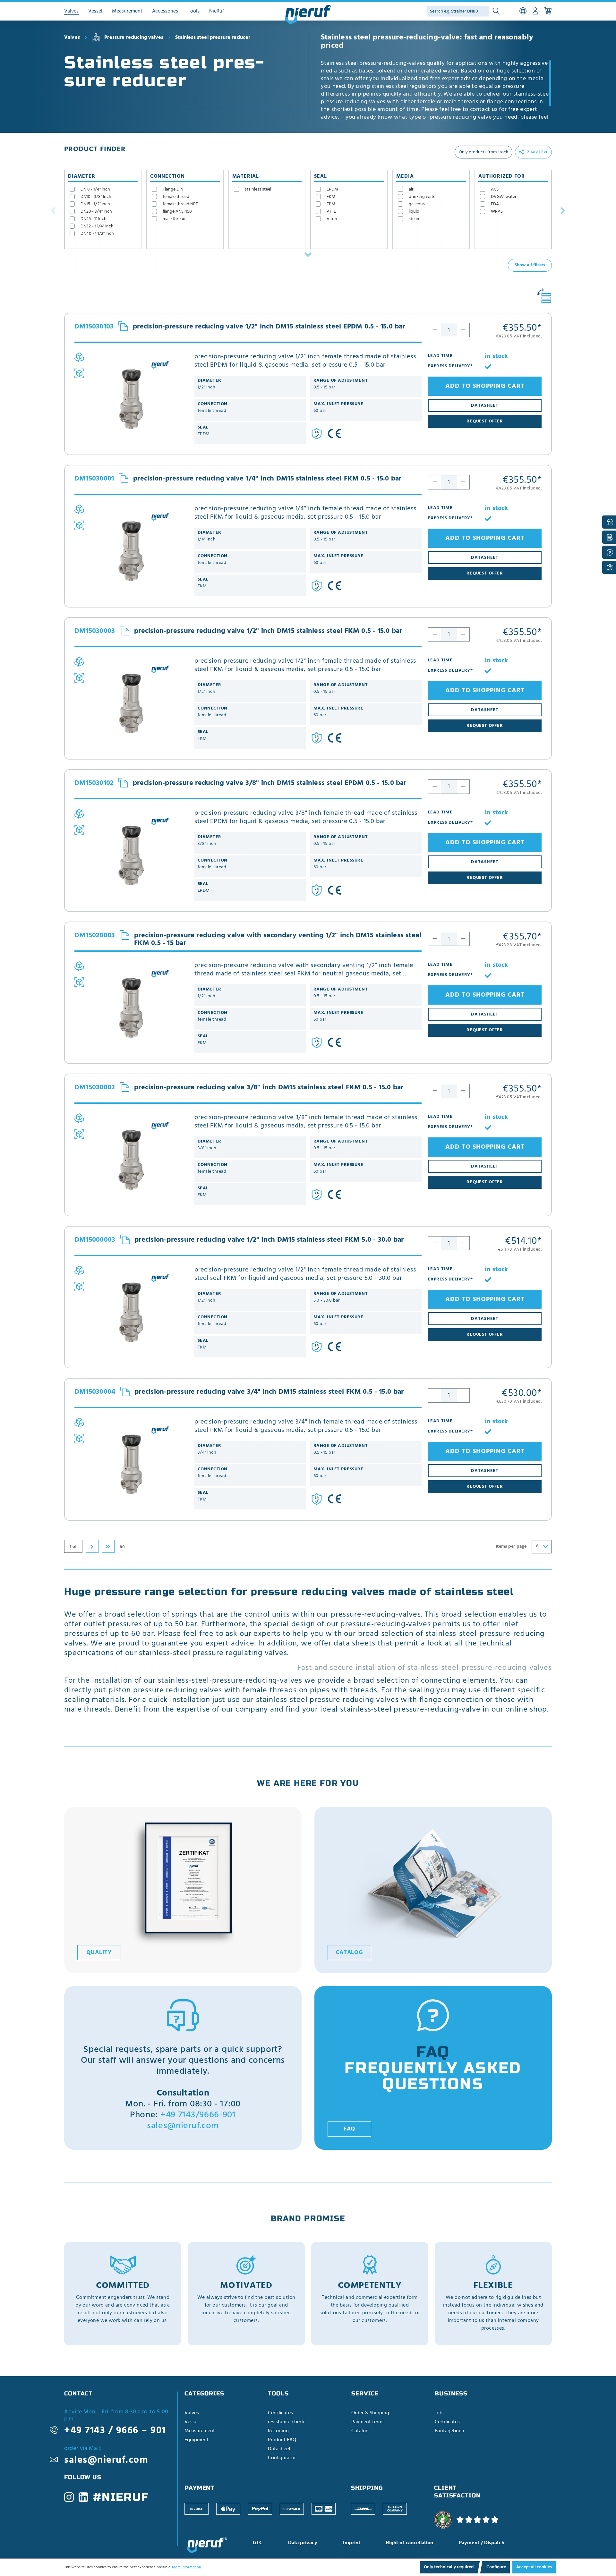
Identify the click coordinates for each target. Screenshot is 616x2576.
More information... (187, 2567)
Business (451, 2393)
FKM (331, 197)
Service (365, 2393)
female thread (176, 197)
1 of (73, 1547)
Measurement (200, 2431)
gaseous (417, 204)
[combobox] (542, 1547)
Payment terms (368, 2422)
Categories (204, 2393)
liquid (414, 212)
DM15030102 (94, 783)
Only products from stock (483, 152)
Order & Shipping (370, 2413)
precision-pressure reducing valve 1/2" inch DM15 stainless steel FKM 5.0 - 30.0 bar (269, 1240)
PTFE (331, 212)
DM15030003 (95, 631)
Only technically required (449, 2567)
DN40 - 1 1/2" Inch (97, 234)
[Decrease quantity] (435, 330)
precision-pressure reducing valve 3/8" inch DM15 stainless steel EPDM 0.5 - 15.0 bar (269, 783)
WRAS (497, 212)
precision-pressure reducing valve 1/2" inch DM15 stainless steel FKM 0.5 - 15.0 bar (268, 631)
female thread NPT (180, 204)
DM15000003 (95, 1240)
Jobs (440, 2413)
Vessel (192, 2422)
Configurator (282, 2458)
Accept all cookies (534, 2567)
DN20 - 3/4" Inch (96, 212)
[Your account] (535, 11)
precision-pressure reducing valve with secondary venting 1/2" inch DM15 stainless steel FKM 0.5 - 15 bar (278, 939)
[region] (436, 90)
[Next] (563, 210)
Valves (192, 2413)
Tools (278, 2393)
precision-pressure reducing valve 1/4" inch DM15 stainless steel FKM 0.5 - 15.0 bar (267, 479)
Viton (332, 219)
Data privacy (303, 2543)
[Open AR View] (79, 373)
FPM (331, 204)
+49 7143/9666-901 (198, 2115)
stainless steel (258, 189)
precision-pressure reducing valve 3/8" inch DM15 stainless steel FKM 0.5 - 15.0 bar (269, 1088)
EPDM (332, 189)
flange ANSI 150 (177, 212)
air (411, 189)
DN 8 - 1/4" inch (95, 189)
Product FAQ (282, 2440)
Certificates (280, 2413)
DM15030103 (94, 327)
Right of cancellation (410, 2543)
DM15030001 (94, 479)
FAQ (350, 2129)
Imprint (352, 2543)
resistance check (286, 2422)
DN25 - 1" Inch (94, 219)
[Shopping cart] (548, 11)
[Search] (496, 11)
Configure (496, 2567)
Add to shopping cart (485, 386)
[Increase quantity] (463, 330)
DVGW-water (504, 197)
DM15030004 (95, 1392)
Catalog (349, 1953)
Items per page (511, 1547)
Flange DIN (173, 189)
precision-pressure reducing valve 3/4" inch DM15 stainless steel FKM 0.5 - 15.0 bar (269, 1392)
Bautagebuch (449, 2431)
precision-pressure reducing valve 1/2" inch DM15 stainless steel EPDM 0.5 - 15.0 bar (269, 327)
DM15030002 (95, 1088)
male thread (174, 219)
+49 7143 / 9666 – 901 (115, 2431)
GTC (258, 2543)
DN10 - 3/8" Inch (96, 197)
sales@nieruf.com (183, 2126)
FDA (495, 204)
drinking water (423, 197)
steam (415, 219)
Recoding (278, 2431)
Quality (99, 1953)
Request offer (485, 421)
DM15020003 (95, 936)
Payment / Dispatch (482, 2543)
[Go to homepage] (308, 15)
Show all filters (530, 265)
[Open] (308, 255)
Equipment (197, 2440)
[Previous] (53, 210)
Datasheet (279, 2449)
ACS (495, 189)
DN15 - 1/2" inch (95, 204)
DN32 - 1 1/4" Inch (97, 226)
